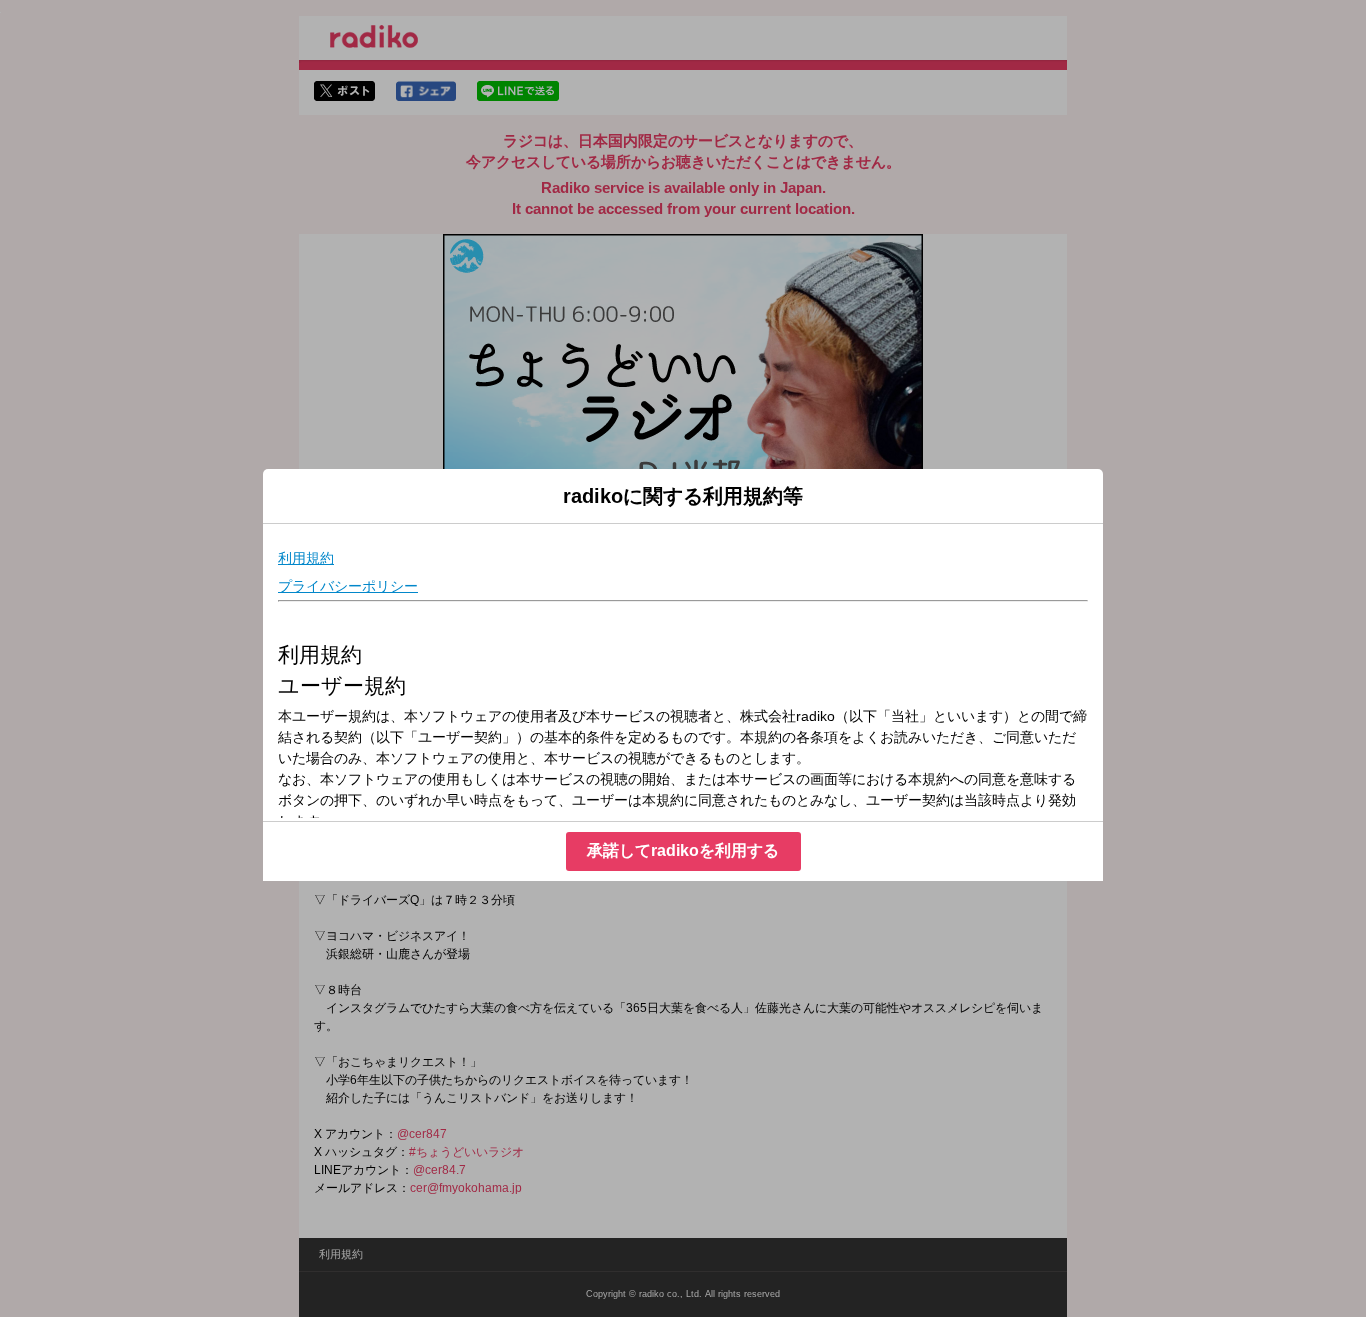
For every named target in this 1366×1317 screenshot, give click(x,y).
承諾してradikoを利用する (683, 850)
